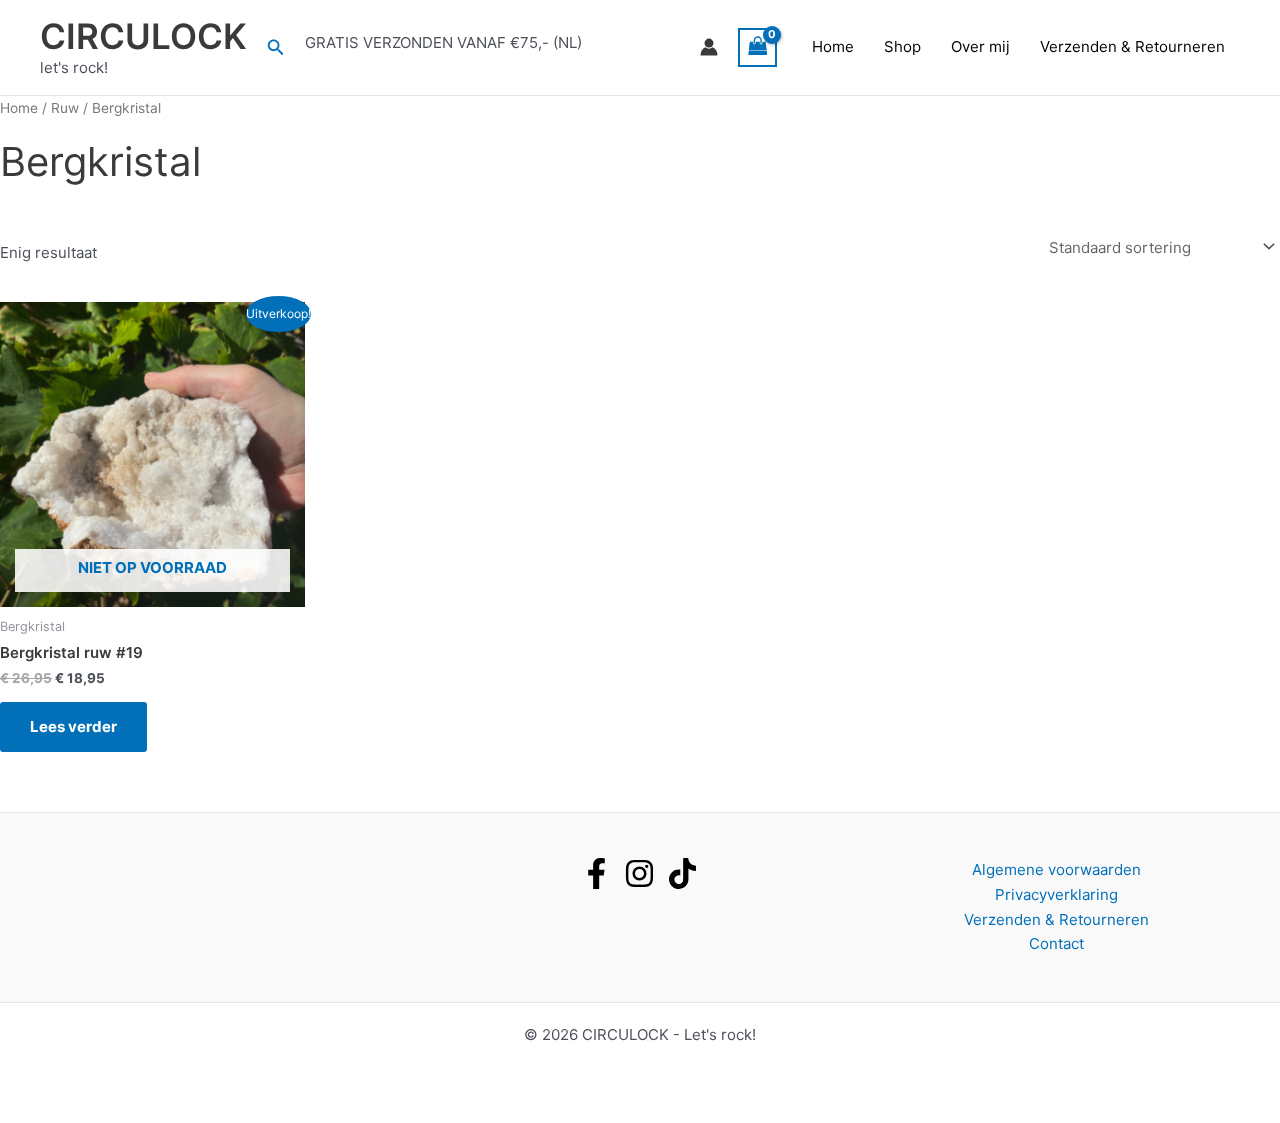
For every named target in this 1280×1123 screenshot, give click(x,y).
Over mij (980, 46)
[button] (276, 47)
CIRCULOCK (143, 36)
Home (833, 46)
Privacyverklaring (1056, 894)
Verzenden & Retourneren (1132, 46)
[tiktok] (682, 873)
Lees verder (73, 726)
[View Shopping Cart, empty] (758, 47)
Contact (1056, 943)
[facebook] (596, 873)
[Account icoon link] (709, 47)
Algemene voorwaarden (1056, 869)
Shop (902, 46)
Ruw (65, 108)
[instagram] (639, 873)
